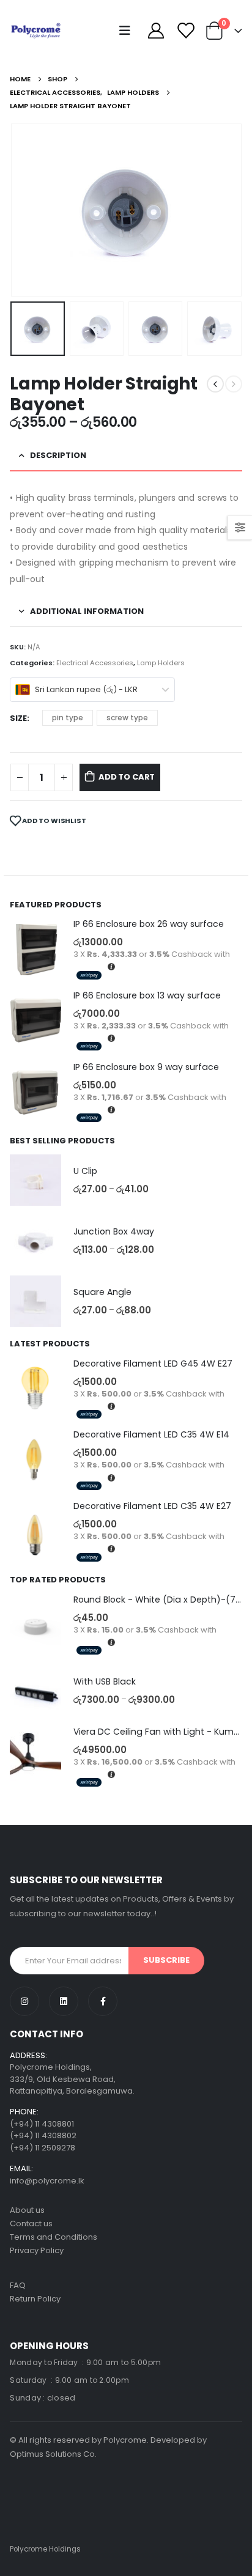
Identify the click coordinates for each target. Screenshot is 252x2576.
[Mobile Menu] (128, 31)
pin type (68, 718)
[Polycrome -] (36, 31)
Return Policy (35, 2299)
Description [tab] (58, 455)
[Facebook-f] (103, 2001)
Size (18, 718)
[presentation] (25, 210)
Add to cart (127, 777)
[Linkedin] (64, 2001)
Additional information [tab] (87, 611)
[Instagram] (24, 2001)
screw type (127, 718)
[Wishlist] (185, 31)
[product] (35, 950)
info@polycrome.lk (47, 2181)
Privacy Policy (37, 2250)
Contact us (31, 2224)
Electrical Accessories (95, 663)
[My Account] (156, 31)
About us (27, 2210)
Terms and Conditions (54, 2237)
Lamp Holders (161, 663)
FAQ (18, 2285)
